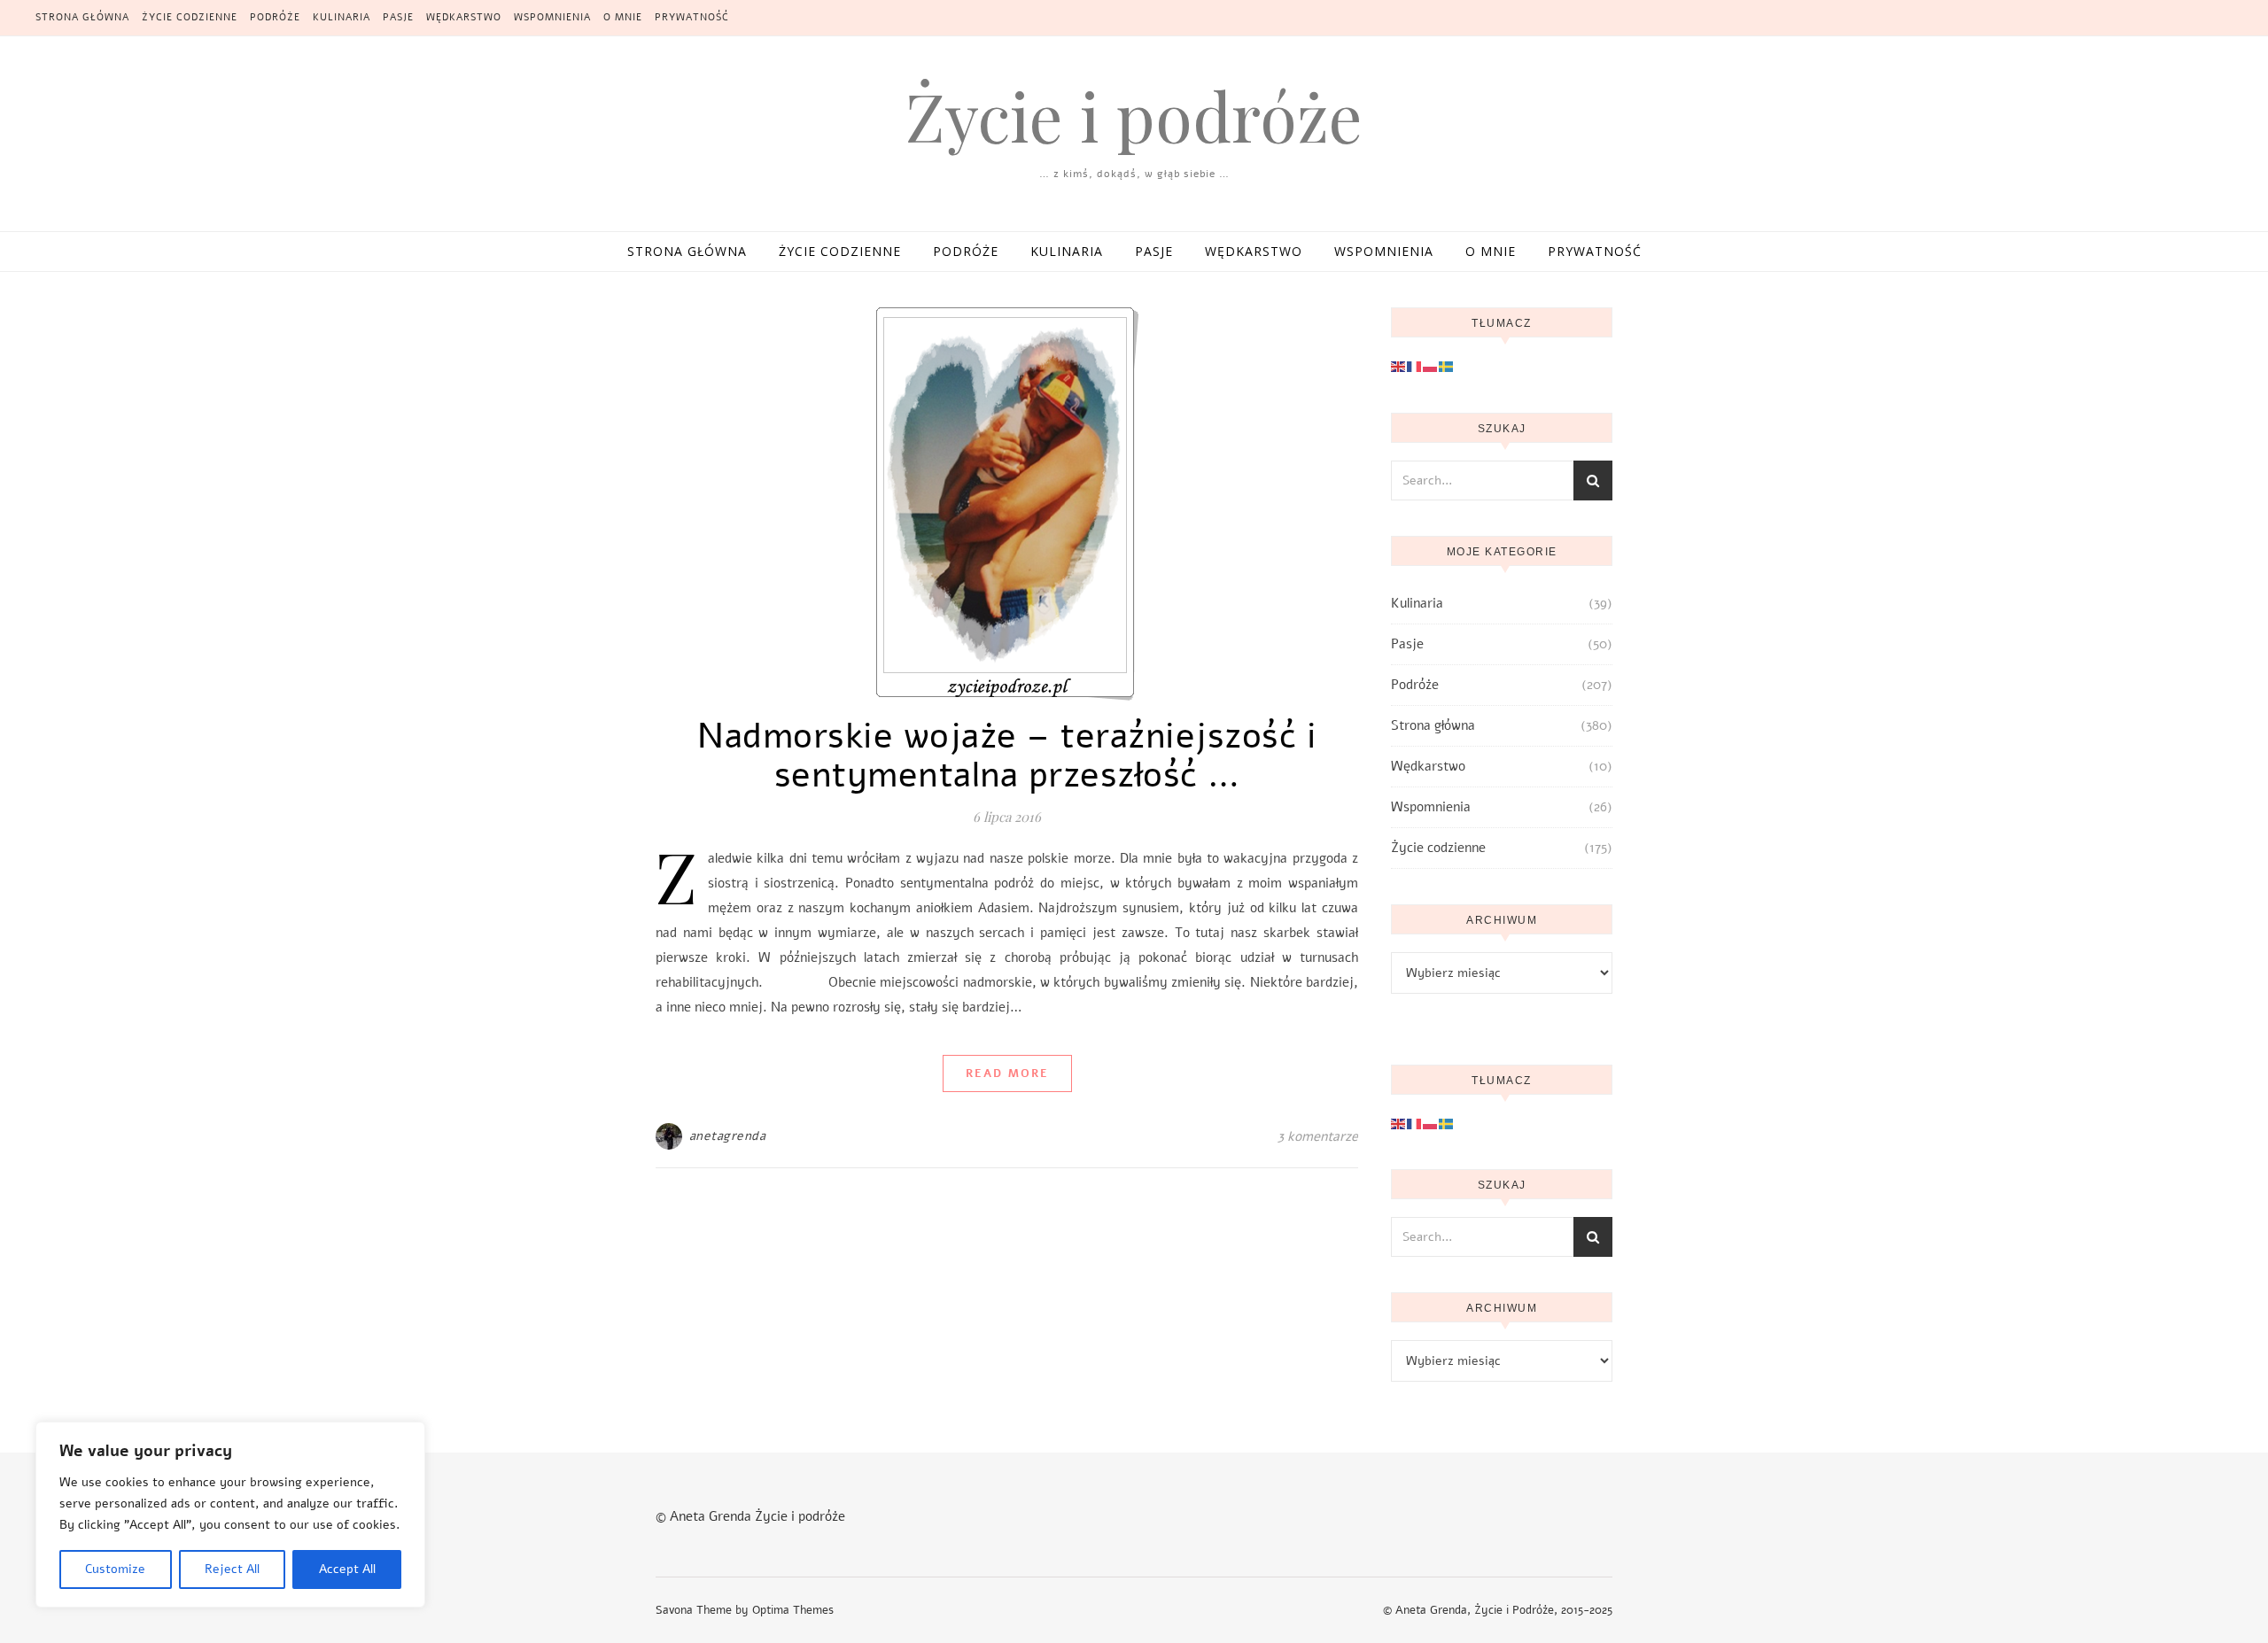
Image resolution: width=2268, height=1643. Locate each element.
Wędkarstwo (464, 17)
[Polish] (1431, 366)
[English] (1399, 366)
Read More (1007, 1073)
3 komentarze (1318, 1136)
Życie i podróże (1134, 116)
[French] (1415, 366)
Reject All (232, 1569)
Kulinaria (342, 17)
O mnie (623, 17)
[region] (230, 1515)
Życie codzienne (190, 17)
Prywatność (692, 17)
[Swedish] (1447, 366)
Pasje (398, 17)
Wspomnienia (552, 17)
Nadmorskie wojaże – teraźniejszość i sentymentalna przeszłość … (1007, 756)
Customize (115, 1569)
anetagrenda (728, 1136)
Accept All (347, 1569)
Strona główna (82, 17)
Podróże (275, 17)
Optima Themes (793, 1610)
